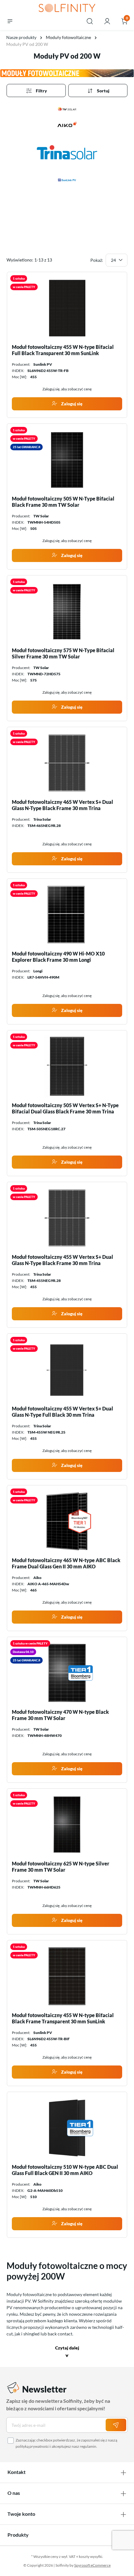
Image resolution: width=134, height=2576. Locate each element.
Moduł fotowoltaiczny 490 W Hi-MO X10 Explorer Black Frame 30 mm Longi (58, 957)
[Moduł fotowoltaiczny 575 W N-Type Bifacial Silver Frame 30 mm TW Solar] (67, 611)
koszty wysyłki (91, 2556)
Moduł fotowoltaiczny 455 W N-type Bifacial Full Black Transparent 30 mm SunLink (63, 350)
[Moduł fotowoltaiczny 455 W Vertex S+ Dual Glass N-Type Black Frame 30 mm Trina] (67, 1218)
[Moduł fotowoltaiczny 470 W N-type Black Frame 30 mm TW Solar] (67, 1673)
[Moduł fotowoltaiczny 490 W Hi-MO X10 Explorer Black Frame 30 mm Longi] (67, 915)
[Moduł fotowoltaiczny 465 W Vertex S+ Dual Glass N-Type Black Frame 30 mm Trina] (67, 763)
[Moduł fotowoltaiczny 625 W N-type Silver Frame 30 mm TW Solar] (67, 1825)
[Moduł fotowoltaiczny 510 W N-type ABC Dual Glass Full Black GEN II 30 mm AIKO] (67, 2128)
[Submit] (116, 2425)
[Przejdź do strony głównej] (67, 8)
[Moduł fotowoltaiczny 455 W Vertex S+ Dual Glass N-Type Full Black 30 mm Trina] (67, 1370)
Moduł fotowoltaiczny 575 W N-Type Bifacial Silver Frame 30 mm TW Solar (63, 653)
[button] (67, 2352)
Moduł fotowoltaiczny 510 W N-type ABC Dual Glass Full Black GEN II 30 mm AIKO (65, 2170)
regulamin (88, 2446)
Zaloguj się (71, 404)
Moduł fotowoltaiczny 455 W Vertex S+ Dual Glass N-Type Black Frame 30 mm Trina (62, 1260)
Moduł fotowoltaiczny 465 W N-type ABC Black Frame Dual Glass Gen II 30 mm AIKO (66, 1563)
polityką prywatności (33, 2446)
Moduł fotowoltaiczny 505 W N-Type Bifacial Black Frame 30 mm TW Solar (63, 502)
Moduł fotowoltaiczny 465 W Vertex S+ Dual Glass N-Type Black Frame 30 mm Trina (62, 805)
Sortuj (103, 91)
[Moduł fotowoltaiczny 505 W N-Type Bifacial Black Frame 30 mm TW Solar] (67, 460)
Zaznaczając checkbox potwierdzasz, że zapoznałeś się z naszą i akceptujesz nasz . (66, 2443)
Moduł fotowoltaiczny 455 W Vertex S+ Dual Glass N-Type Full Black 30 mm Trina (62, 1412)
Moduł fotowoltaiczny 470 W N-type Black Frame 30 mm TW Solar (60, 1715)
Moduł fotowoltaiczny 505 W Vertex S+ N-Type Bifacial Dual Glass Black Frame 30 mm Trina (65, 1108)
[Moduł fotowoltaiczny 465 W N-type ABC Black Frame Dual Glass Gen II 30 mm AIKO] (67, 1521)
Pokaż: (97, 260)
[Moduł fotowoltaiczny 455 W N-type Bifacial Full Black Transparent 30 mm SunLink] (67, 308)
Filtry (41, 91)
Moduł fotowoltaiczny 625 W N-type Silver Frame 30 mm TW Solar (61, 1867)
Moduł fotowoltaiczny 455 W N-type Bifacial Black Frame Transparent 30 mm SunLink (63, 2018)
